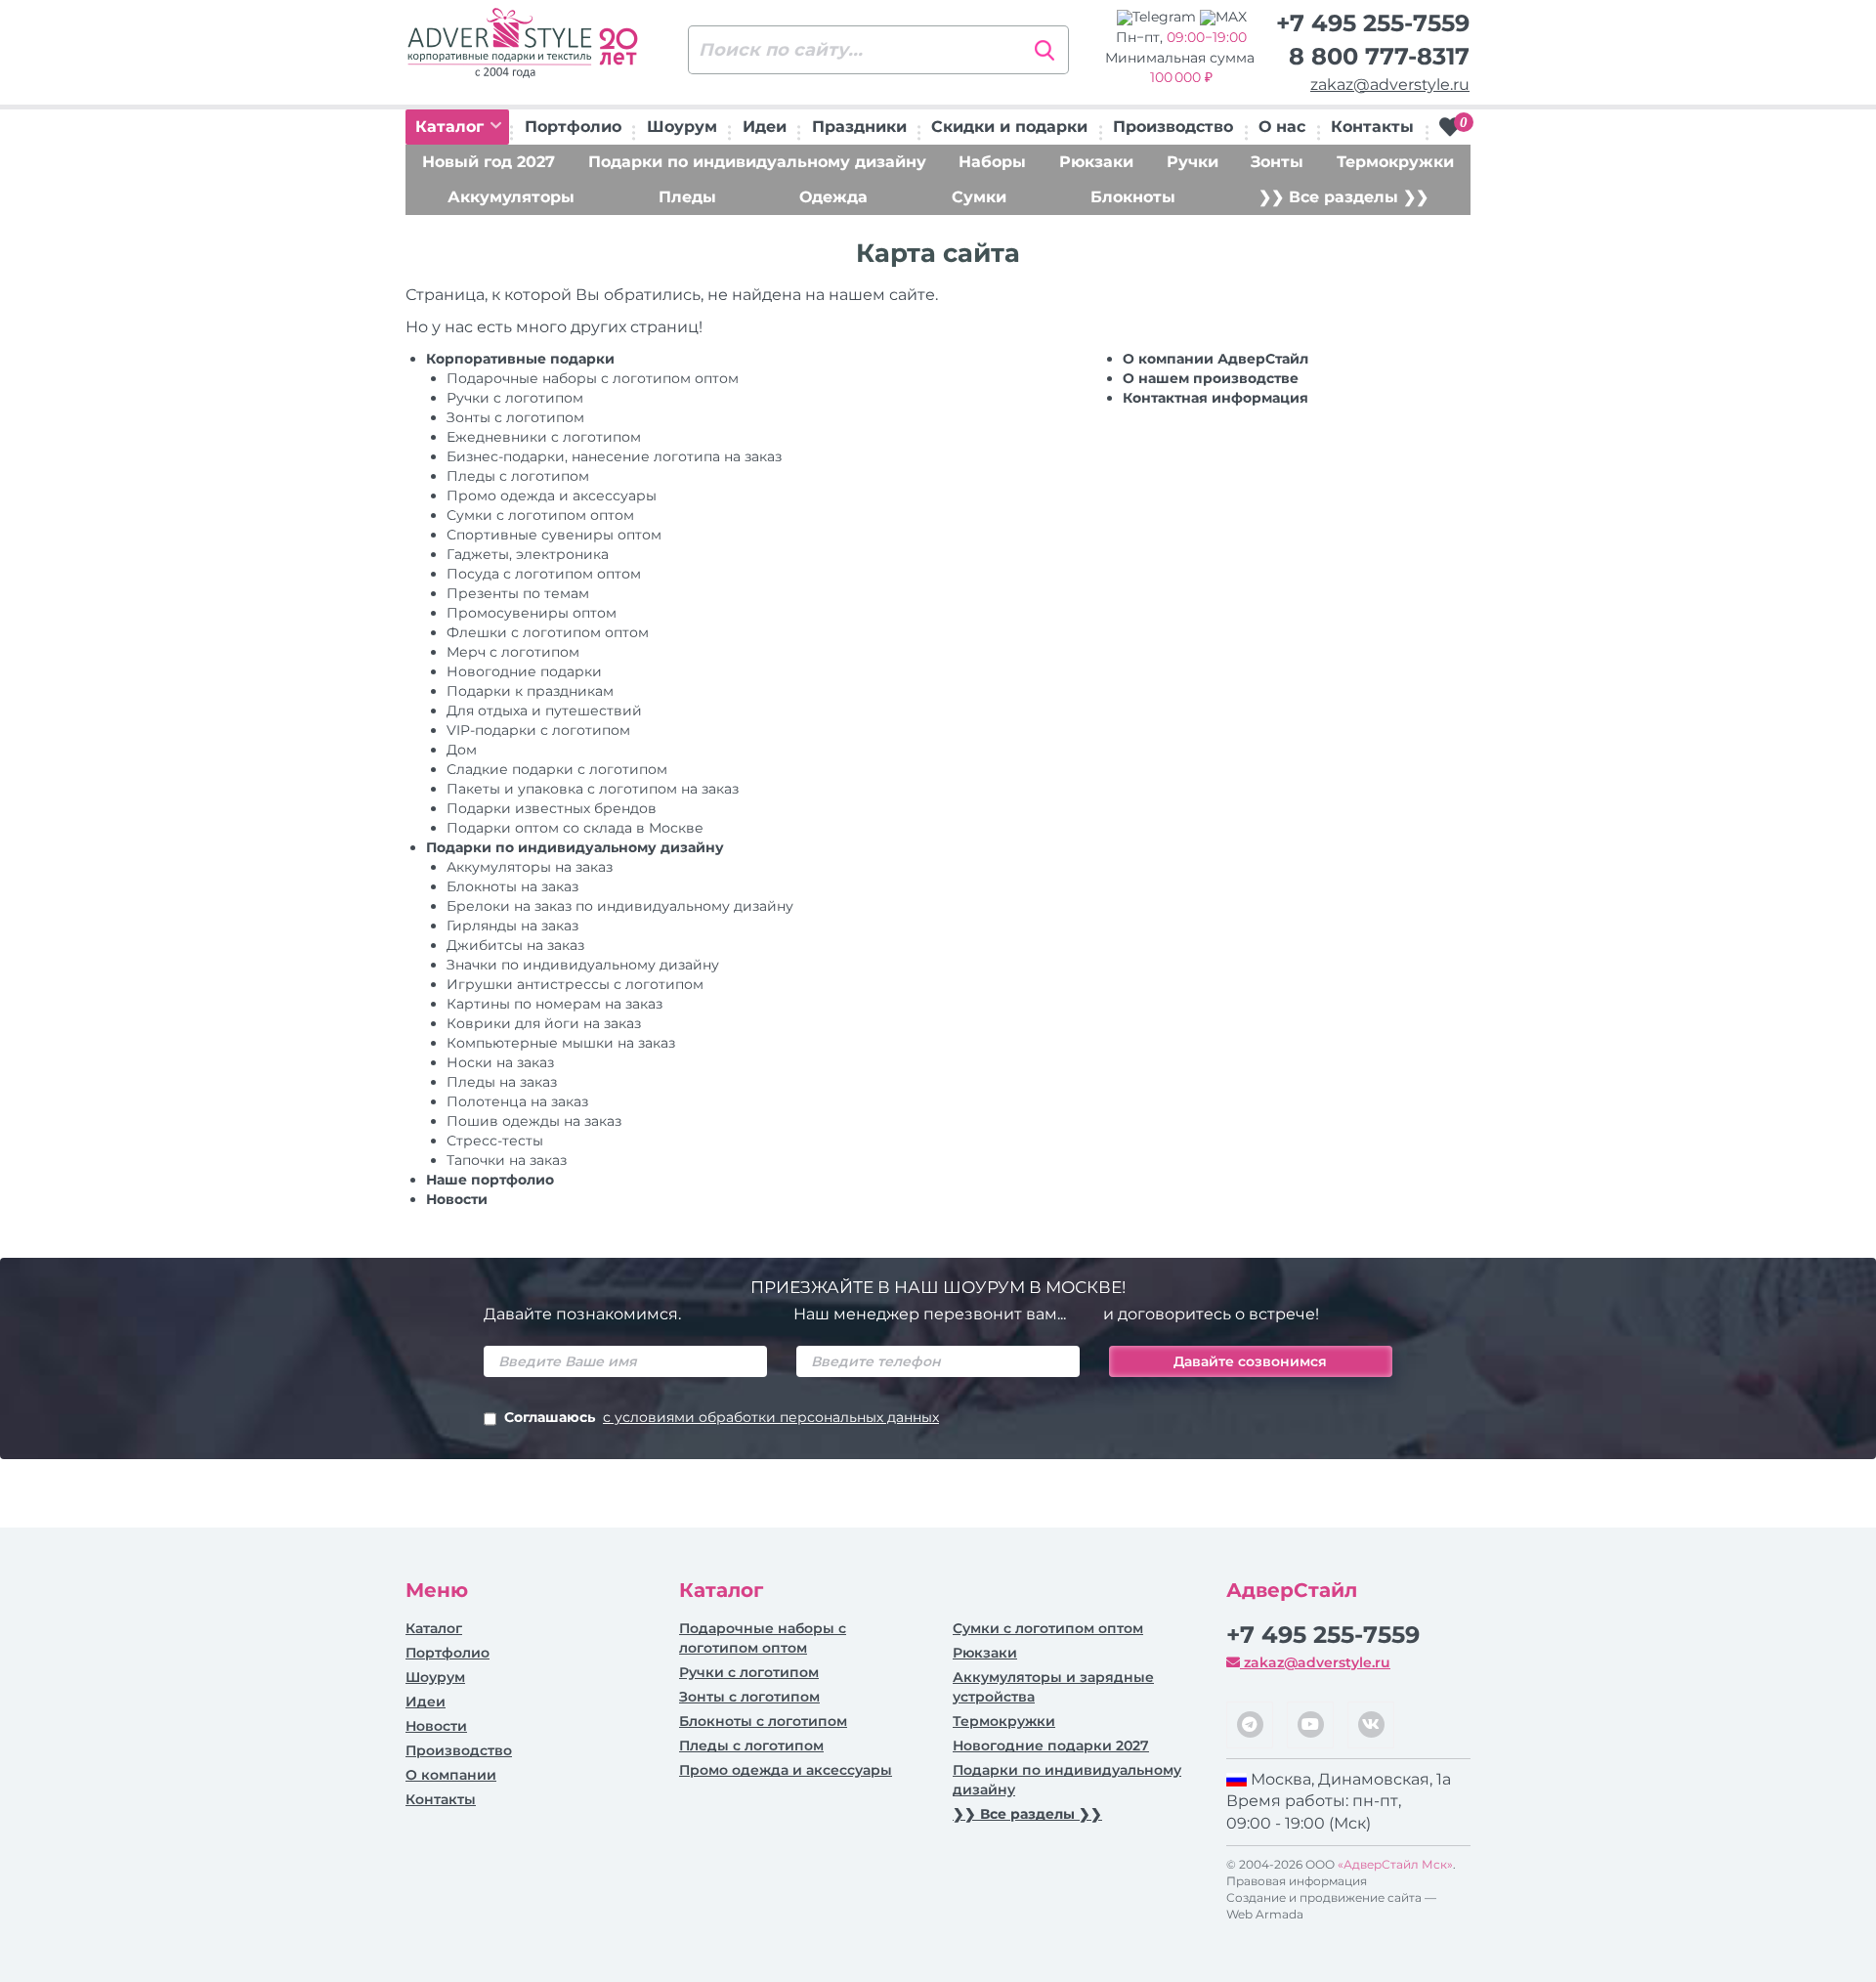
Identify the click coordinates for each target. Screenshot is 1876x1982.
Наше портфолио (490, 1180)
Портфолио (573, 127)
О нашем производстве (1211, 378)
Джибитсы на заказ (515, 945)
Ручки (1193, 162)
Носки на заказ (500, 1062)
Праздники (859, 127)
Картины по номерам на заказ (554, 1004)
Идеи (765, 127)
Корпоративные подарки (520, 359)
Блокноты (1133, 197)
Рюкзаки (1096, 162)
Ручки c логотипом (515, 398)
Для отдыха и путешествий (544, 711)
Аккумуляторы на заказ (530, 867)
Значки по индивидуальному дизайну (583, 965)
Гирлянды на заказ (512, 926)
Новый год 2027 (489, 162)
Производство (1173, 127)
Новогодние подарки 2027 (1051, 1745)
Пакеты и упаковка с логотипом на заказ (593, 789)
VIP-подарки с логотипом (538, 730)
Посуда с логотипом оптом (544, 574)
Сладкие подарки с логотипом (557, 769)
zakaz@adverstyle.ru (1390, 85)
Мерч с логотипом (513, 652)
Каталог (452, 127)
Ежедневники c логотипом (544, 437)
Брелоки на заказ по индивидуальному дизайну (620, 906)
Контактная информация (1215, 398)
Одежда (833, 197)
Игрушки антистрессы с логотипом (575, 984)
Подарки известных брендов (552, 808)
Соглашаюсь (722, 1417)
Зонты (1277, 162)
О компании (451, 1775)
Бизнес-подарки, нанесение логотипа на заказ (614, 456)
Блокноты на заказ (512, 886)
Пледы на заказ (502, 1082)
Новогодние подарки (524, 671)
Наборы (992, 162)
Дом (462, 750)
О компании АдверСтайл (1215, 359)
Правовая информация (1297, 1881)
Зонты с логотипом (515, 417)
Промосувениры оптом (532, 613)
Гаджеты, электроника (528, 554)
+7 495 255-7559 (1373, 23)
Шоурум (682, 127)
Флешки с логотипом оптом (548, 632)
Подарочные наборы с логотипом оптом (593, 378)
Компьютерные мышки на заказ (561, 1043)
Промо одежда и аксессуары (552, 495)
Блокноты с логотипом (763, 1721)
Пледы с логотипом (518, 476)
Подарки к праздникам (530, 691)
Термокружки (1395, 162)
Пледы (687, 197)
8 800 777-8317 (1379, 56)
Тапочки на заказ (507, 1160)
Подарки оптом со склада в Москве (575, 828)
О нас (1282, 127)
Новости (457, 1199)
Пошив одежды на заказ (534, 1121)
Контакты (1372, 127)
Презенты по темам (518, 593)
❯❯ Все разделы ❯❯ (1343, 197)
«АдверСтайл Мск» (1395, 1864)
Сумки (979, 197)
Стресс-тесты (495, 1141)
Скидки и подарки (1009, 127)
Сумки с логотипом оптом (540, 515)
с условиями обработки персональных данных (771, 1417)
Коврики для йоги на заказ (544, 1023)
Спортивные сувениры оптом (554, 535)
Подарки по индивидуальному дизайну (757, 162)
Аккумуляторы (511, 197)
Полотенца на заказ (517, 1101)
